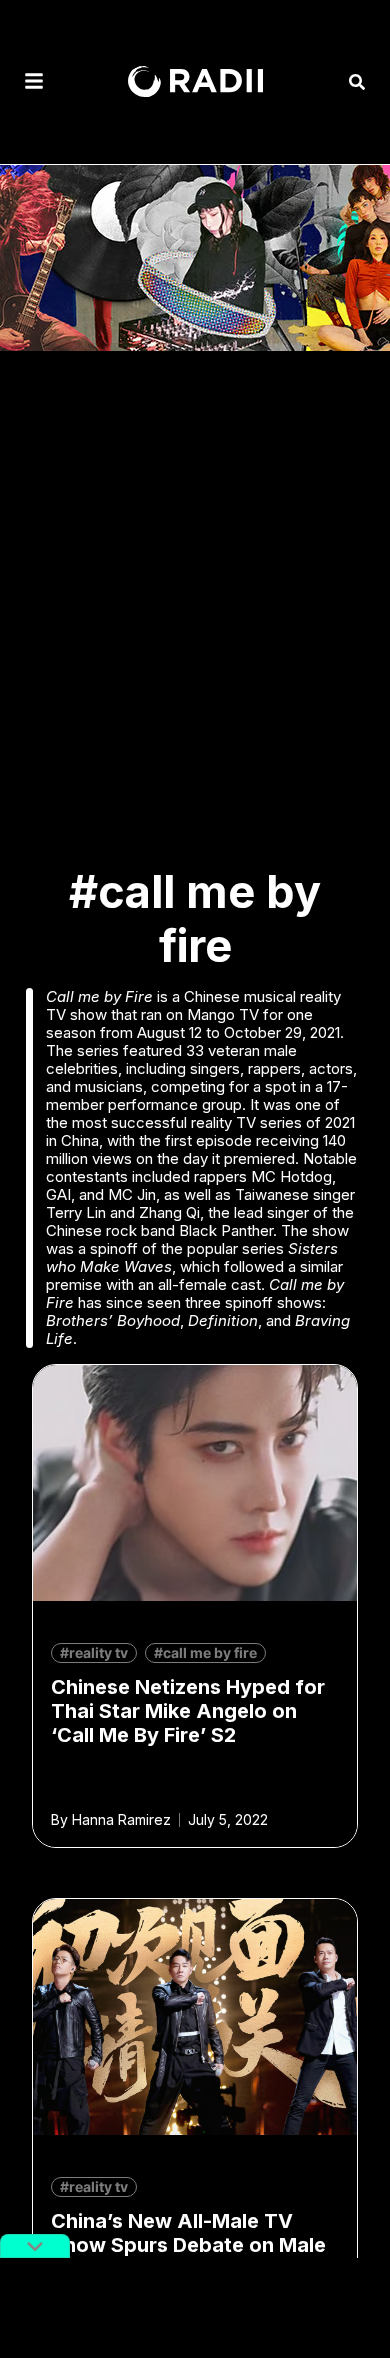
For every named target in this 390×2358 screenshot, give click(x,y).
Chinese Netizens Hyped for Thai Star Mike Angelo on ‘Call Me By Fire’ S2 (188, 1711)
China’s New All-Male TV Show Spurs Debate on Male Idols (188, 2245)
